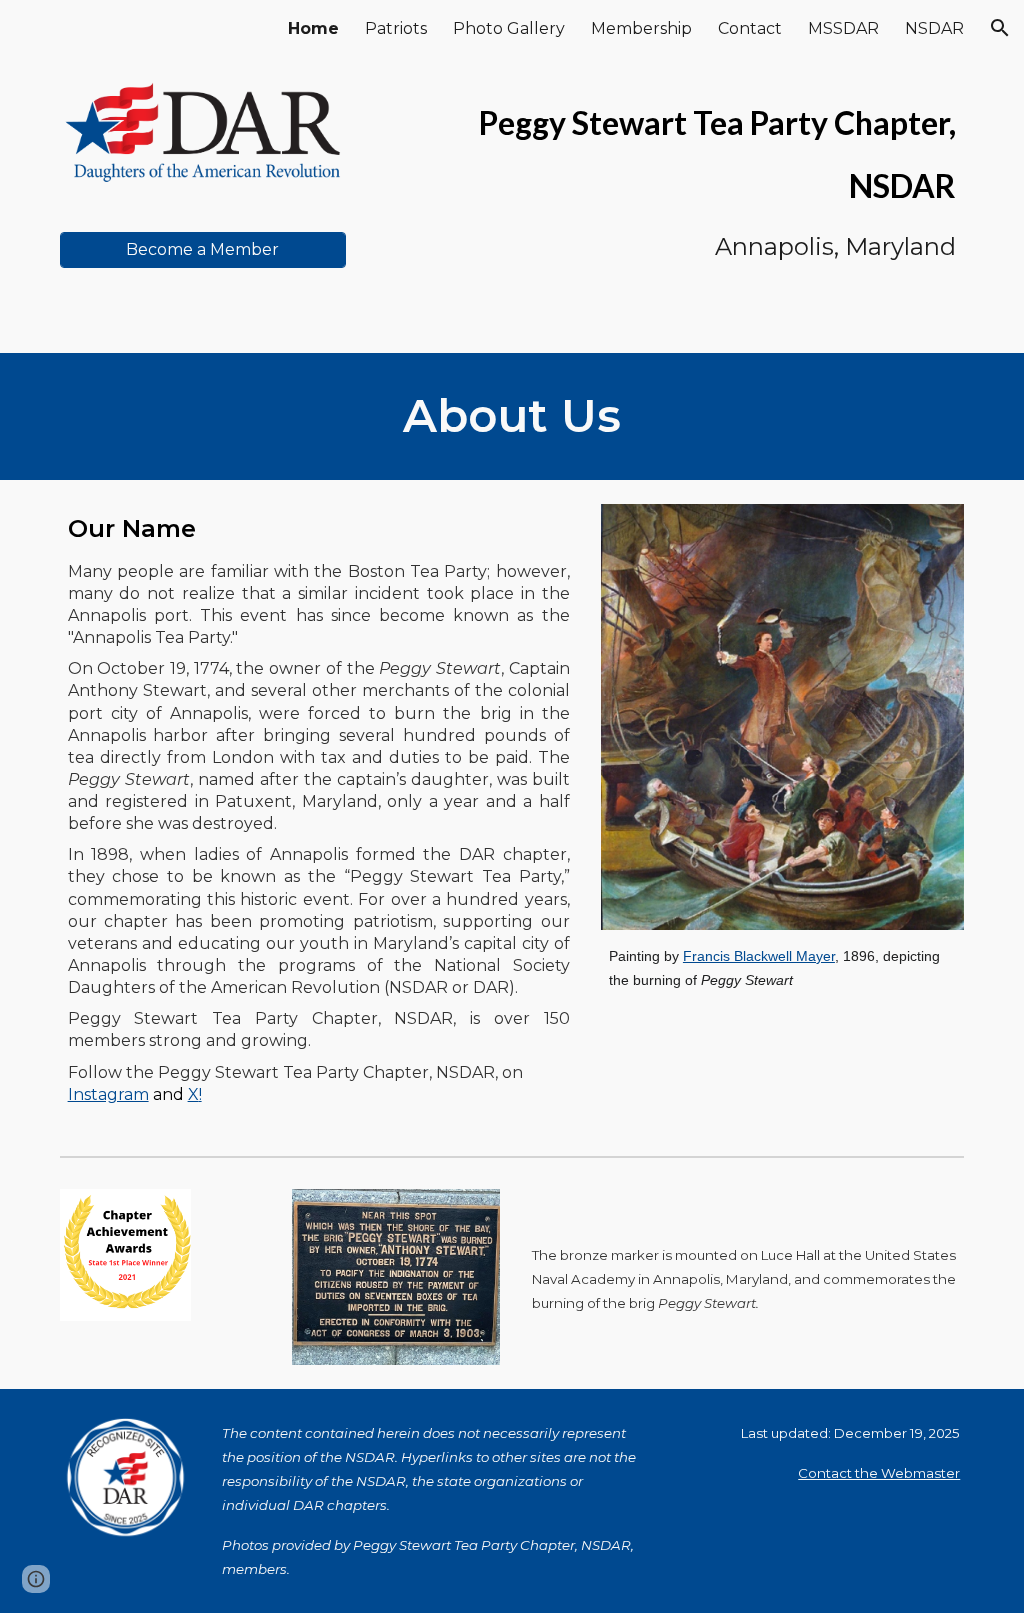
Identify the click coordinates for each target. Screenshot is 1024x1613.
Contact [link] (750, 28)
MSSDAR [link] (843, 28)
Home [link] (313, 28)
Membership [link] (641, 28)
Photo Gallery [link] (509, 28)
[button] (1000, 28)
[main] (666, 176)
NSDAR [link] (934, 28)
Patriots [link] (396, 28)
